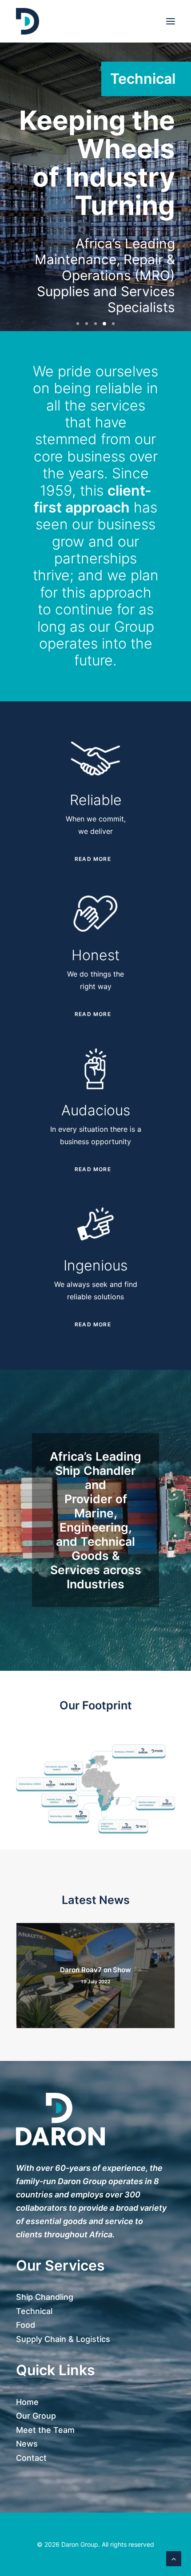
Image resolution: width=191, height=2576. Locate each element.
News (27, 2444)
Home (27, 2402)
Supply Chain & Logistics (63, 2339)
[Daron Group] (28, 21)
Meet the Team (45, 2430)
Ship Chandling (45, 2297)
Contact (31, 2458)
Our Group (36, 2416)
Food (26, 2325)
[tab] (95, 859)
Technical (34, 2311)
